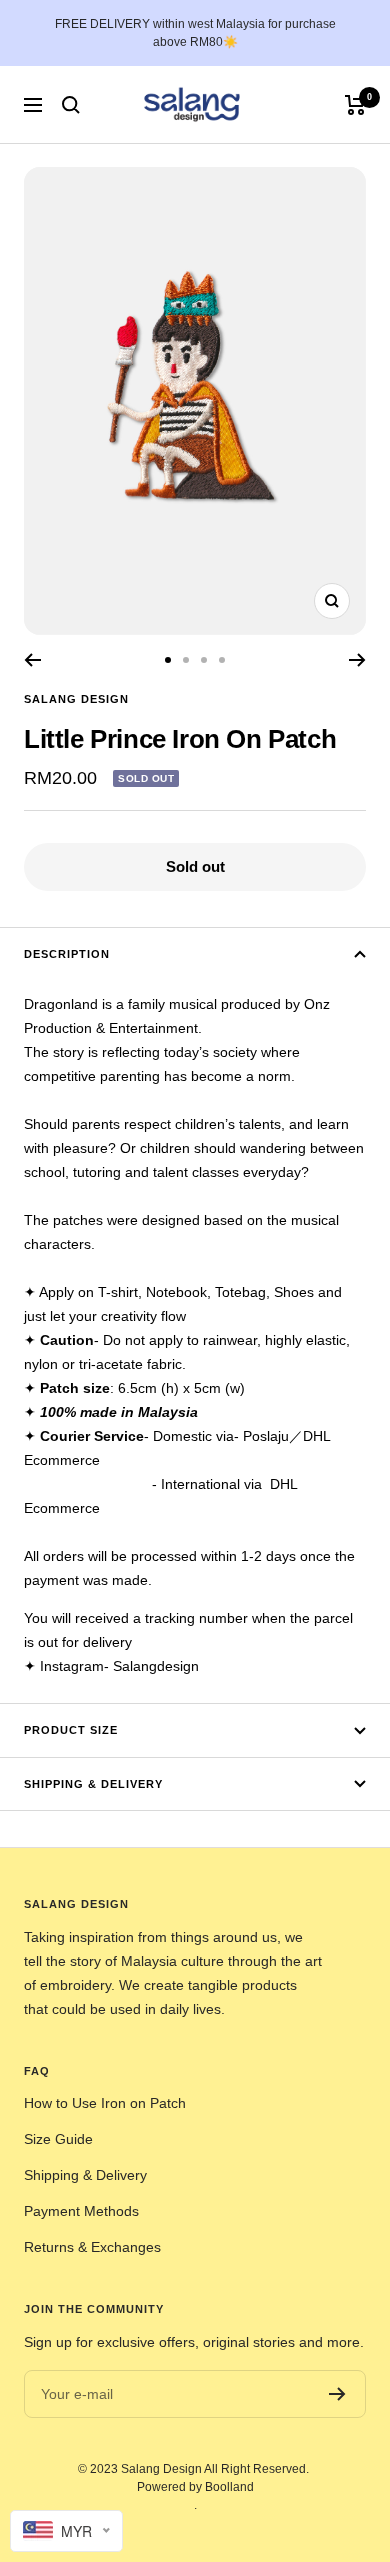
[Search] (71, 105)
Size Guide (58, 2139)
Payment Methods (81, 2211)
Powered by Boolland (195, 2487)
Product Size (71, 1730)
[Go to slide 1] (168, 660)
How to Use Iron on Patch (105, 2103)
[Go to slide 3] (204, 660)
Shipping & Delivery (93, 1784)
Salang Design (76, 699)
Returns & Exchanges (92, 2247)
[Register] (337, 2394)
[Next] (357, 660)
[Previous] (32, 660)
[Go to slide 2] (186, 660)
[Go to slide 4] (222, 660)
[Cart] (355, 105)
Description (67, 954)
